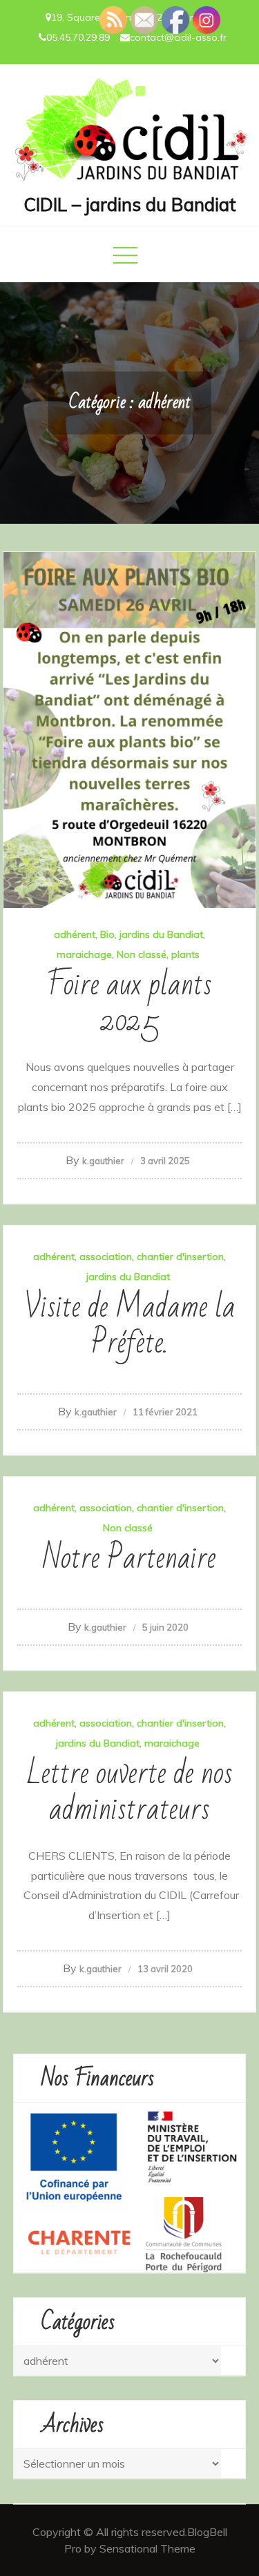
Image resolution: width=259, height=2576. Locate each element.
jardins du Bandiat (161, 934)
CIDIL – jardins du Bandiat (130, 205)
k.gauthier (103, 1161)
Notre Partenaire (129, 1559)
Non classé (142, 954)
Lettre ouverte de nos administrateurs (129, 1792)
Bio (107, 934)
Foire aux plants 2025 (129, 1003)
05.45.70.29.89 (78, 37)
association (106, 1257)
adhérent (75, 934)
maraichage (84, 954)
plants (185, 954)
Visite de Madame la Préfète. (130, 1325)
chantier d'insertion (180, 1257)
